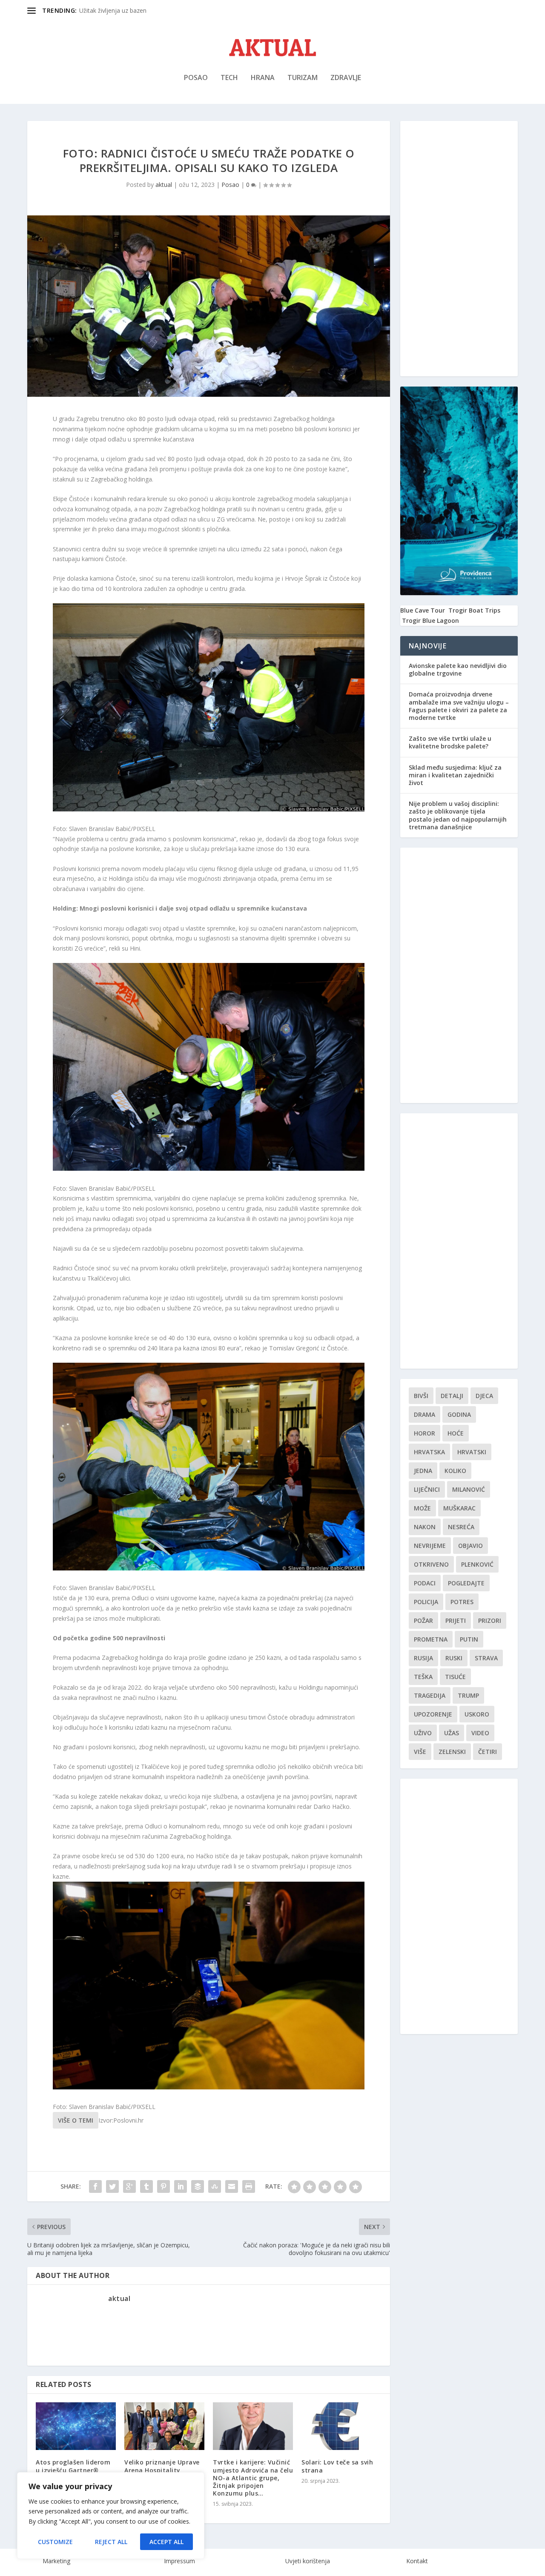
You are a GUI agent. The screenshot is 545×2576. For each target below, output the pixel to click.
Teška (423, 1677)
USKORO (477, 1714)
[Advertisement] (459, 249)
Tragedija (430, 1695)
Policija (426, 1602)
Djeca (484, 1396)
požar (423, 1620)
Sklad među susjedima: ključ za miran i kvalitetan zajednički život (455, 775)
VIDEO (480, 1733)
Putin (469, 1639)
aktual (164, 185)
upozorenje (433, 1714)
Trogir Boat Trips (474, 610)
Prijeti (456, 1620)
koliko (455, 1471)
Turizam (303, 78)
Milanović (469, 1489)
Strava (486, 1658)
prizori (490, 1620)
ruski (454, 1658)
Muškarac (459, 1508)
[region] (111, 2516)
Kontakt (417, 2561)
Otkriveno (431, 1564)
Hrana (263, 78)
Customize (55, 2542)
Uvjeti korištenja (308, 2561)
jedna (423, 1471)
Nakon (425, 1527)
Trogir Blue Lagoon (430, 620)
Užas (452, 1733)
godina (459, 1414)
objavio (470, 1546)
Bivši (421, 1396)
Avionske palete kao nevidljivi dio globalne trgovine (458, 669)
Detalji (452, 1396)
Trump (468, 1695)
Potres (462, 1602)
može (422, 1508)
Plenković (477, 1564)
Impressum (179, 2561)
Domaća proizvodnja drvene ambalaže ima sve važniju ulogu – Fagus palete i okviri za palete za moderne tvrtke (459, 706)
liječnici (427, 1489)
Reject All (111, 2542)
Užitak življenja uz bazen (113, 10)
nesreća (461, 1527)
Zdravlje (346, 78)
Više (420, 1752)
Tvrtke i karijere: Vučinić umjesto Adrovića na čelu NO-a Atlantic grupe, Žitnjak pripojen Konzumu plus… (253, 2478)
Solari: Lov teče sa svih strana (337, 2466)
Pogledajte (466, 1583)
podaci (425, 1583)
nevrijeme (430, 1546)
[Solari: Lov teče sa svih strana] (341, 2426)
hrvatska (429, 1452)
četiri (488, 1752)
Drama (425, 1414)
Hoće (456, 1433)
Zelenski (452, 1752)
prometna (431, 1639)
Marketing (56, 2561)
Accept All (166, 2542)
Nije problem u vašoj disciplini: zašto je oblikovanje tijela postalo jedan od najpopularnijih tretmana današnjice (458, 815)
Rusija (423, 1658)
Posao (196, 78)
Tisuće (455, 1677)
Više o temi (76, 2120)
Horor (425, 1433)
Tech (229, 78)
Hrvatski (472, 1452)
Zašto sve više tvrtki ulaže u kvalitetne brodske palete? (450, 742)
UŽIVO (423, 1733)
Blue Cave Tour (423, 610)
